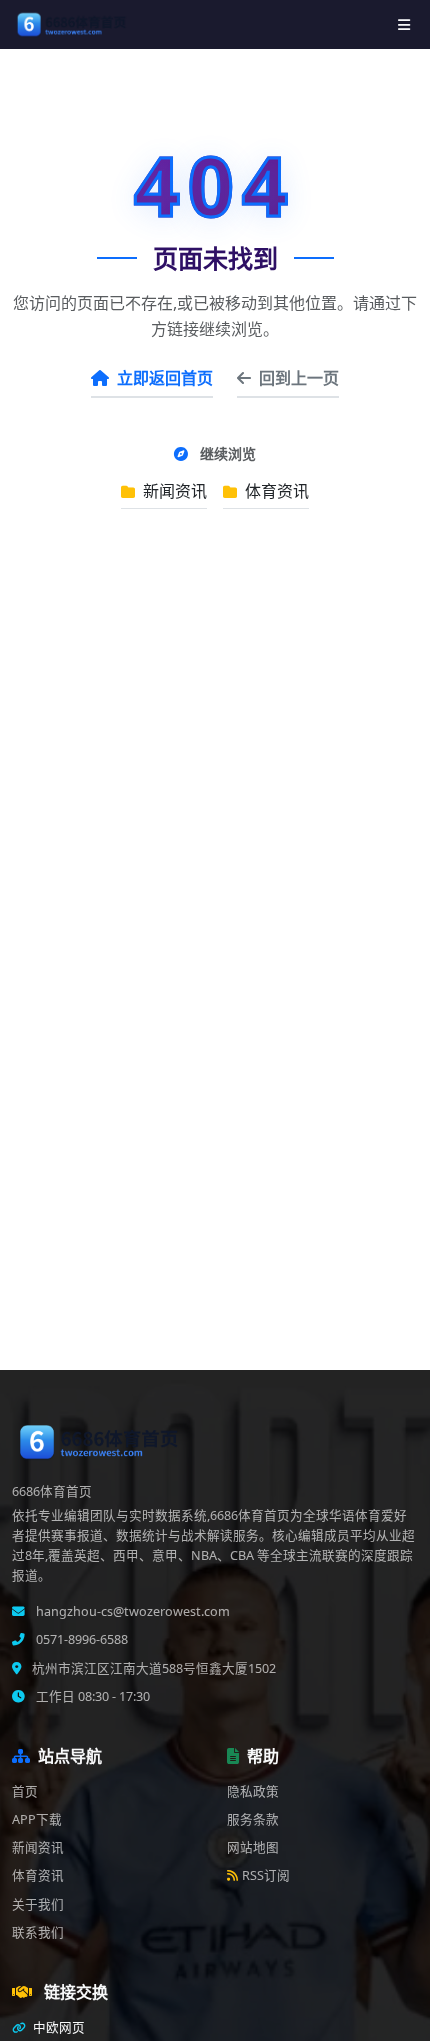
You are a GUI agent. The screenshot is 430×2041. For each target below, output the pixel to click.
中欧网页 (57, 2027)
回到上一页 (299, 378)
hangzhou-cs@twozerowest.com (131, 1611)
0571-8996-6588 (80, 1639)
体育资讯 (275, 491)
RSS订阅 (266, 1875)
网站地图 (253, 1847)
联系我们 (38, 1932)
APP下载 (37, 1819)
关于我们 (38, 1904)
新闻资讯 (173, 491)
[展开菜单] (404, 24)
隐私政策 (253, 1791)
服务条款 (253, 1819)
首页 (25, 1791)
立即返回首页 (165, 378)
